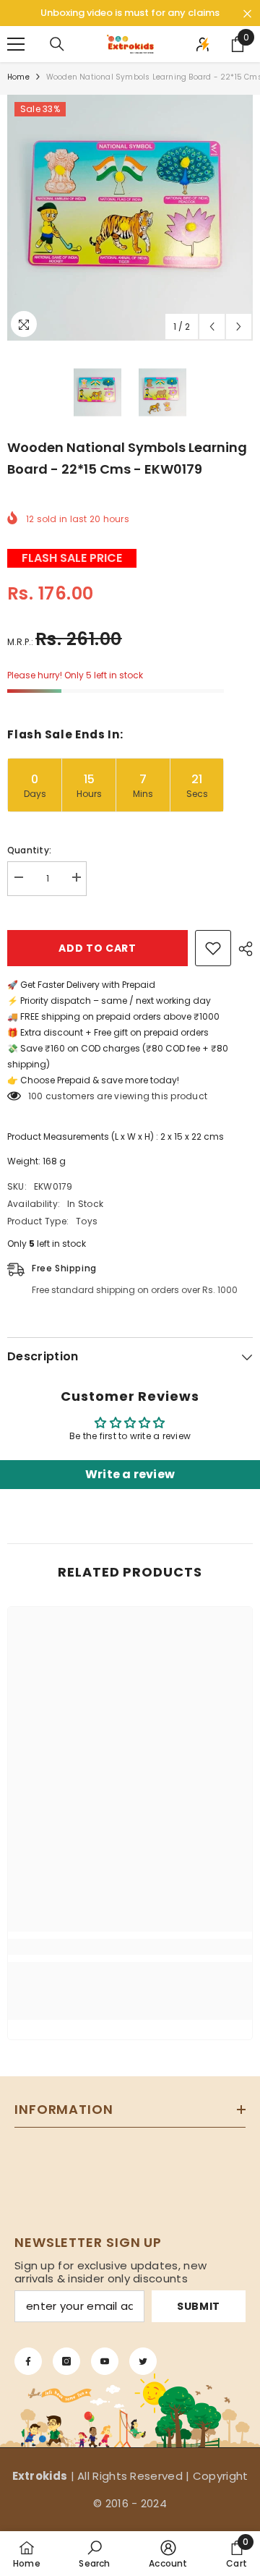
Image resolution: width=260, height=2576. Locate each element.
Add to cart (97, 948)
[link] (130, 1947)
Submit (199, 2306)
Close (247, 14)
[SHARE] (242, 949)
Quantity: (29, 850)
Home (18, 77)
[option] (130, 218)
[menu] (16, 44)
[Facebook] (28, 2361)
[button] (212, 327)
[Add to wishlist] (213, 948)
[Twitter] (143, 2361)
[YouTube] (105, 2361)
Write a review (130, 1474)
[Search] (57, 44)
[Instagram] (66, 2361)
